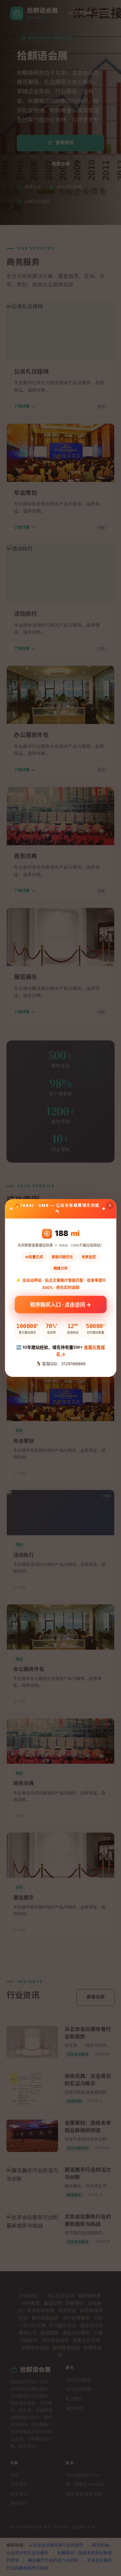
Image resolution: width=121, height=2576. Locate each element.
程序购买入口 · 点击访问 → (60, 1303)
